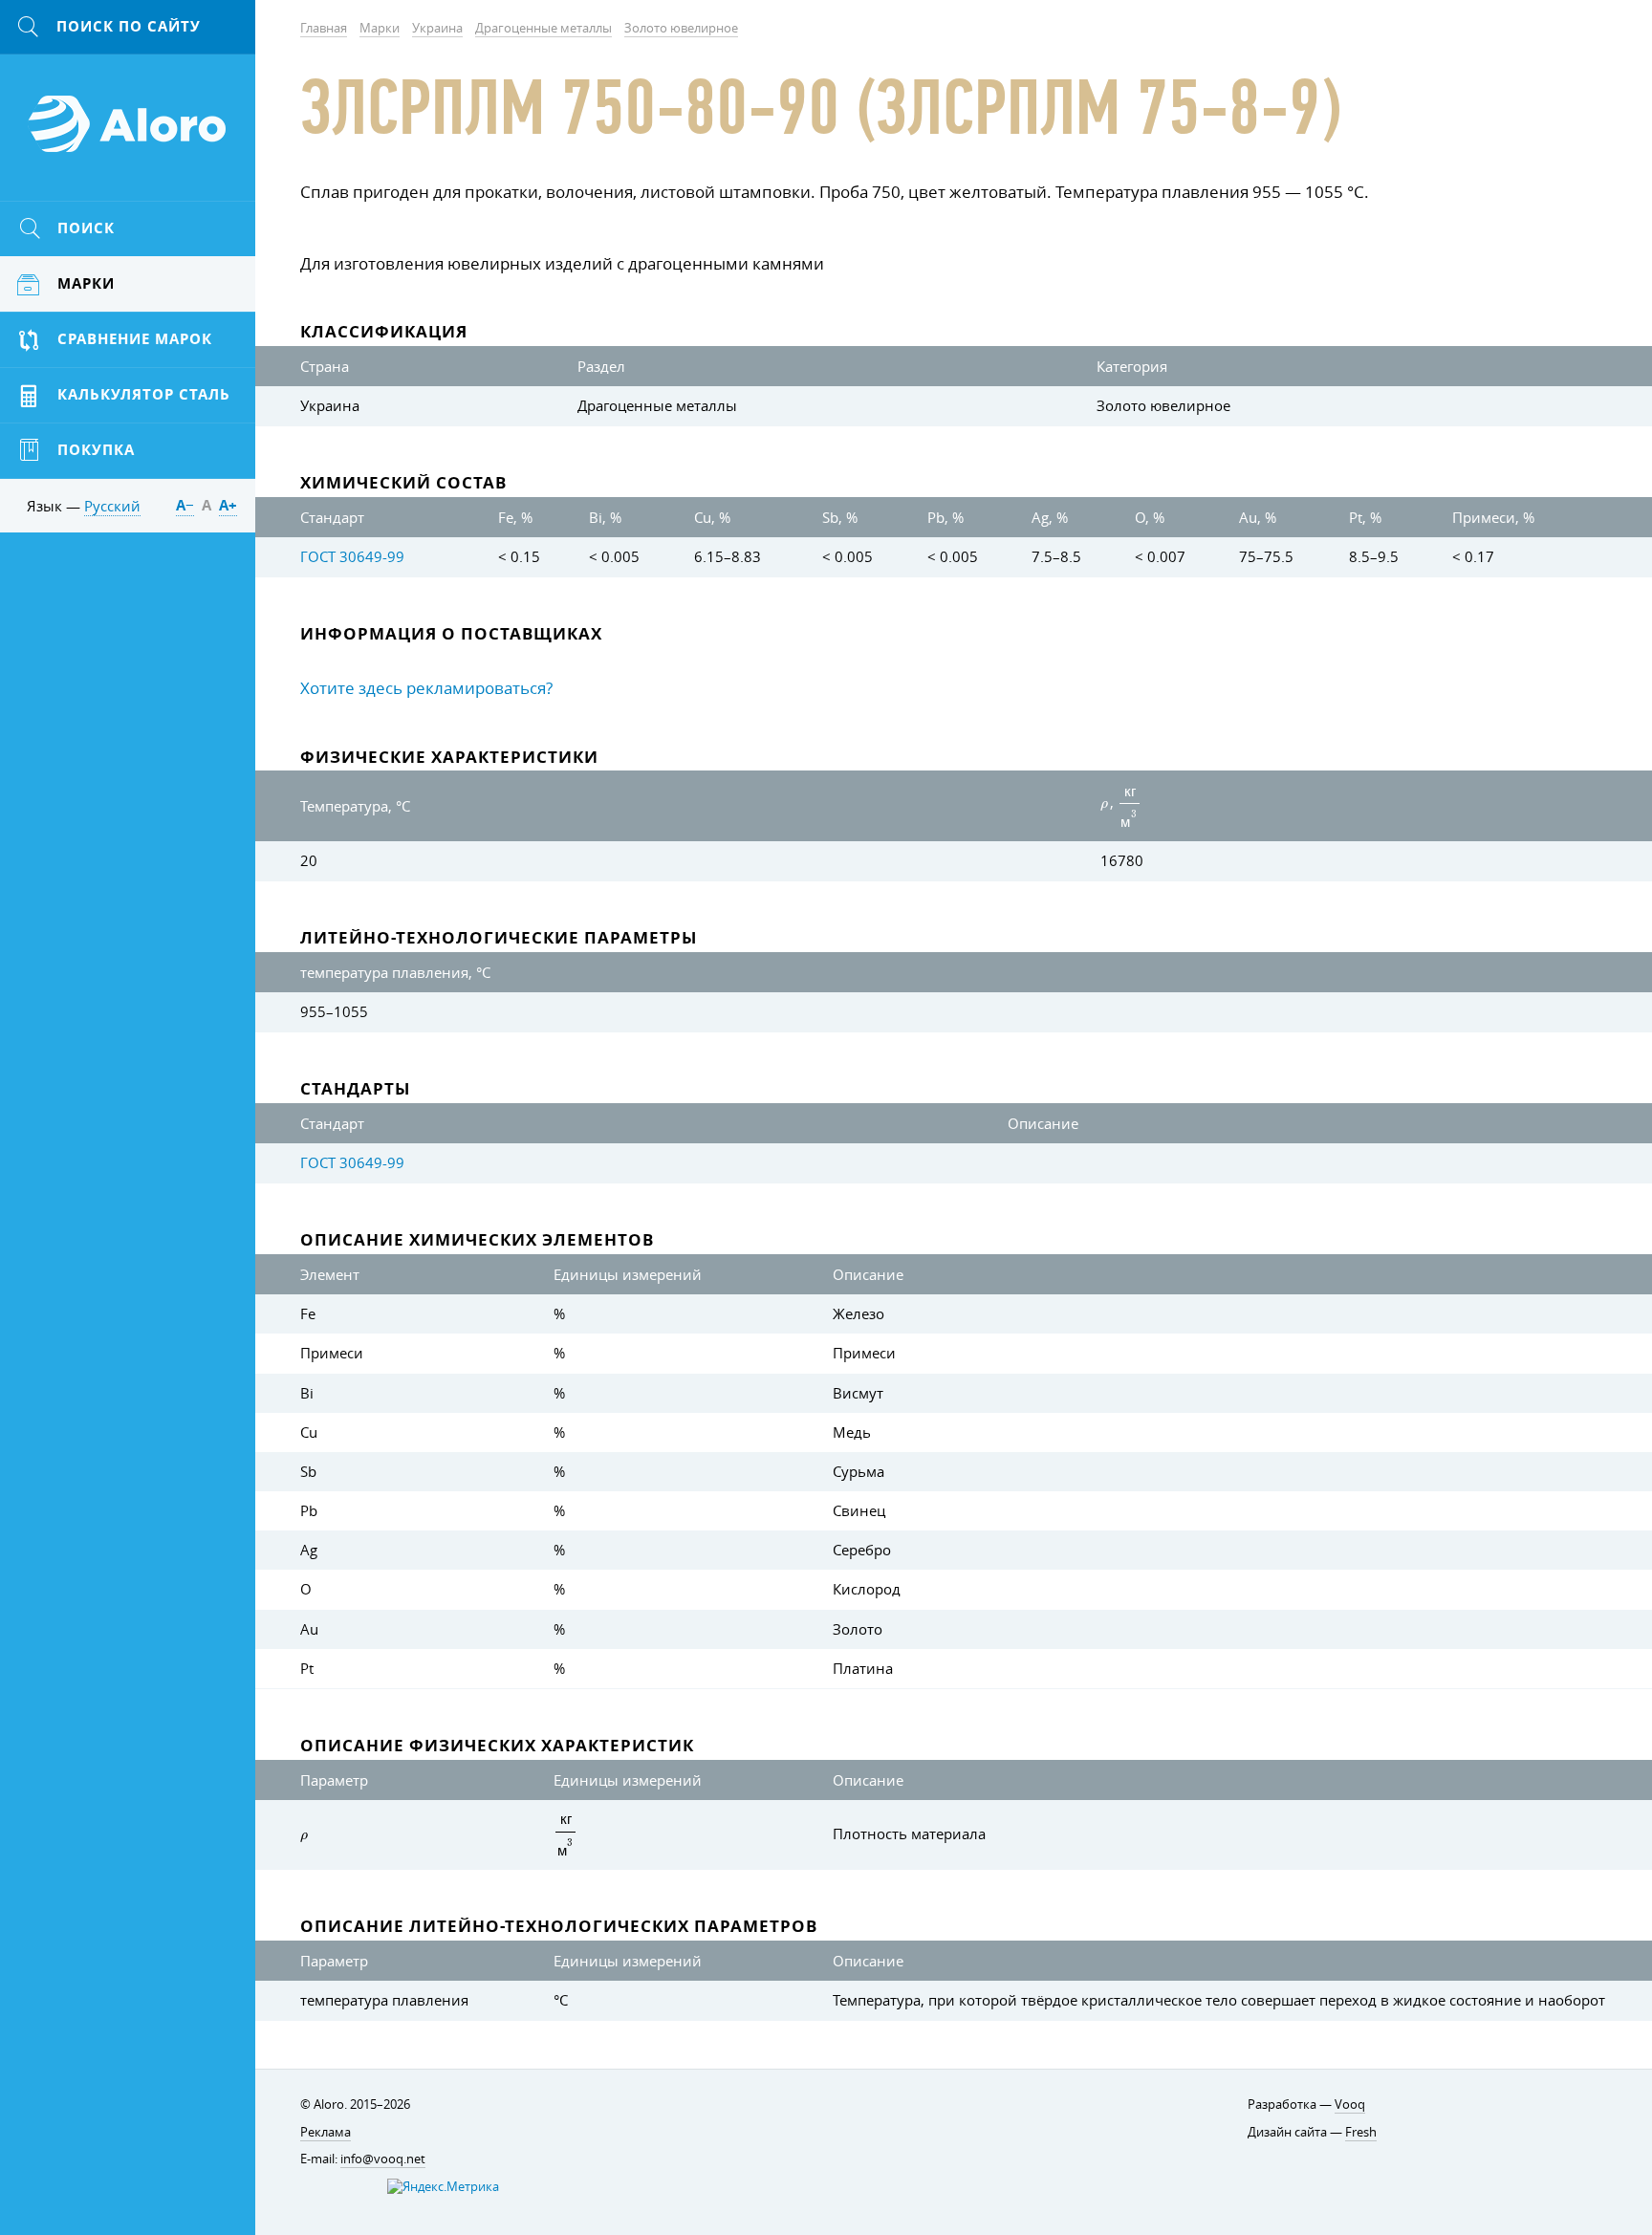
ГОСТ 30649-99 (352, 556)
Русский (112, 506)
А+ (228, 505)
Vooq (1350, 2105)
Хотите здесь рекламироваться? (426, 688)
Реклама (326, 2132)
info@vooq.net (383, 2159)
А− (185, 505)
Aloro (128, 135)
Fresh (1361, 2132)
